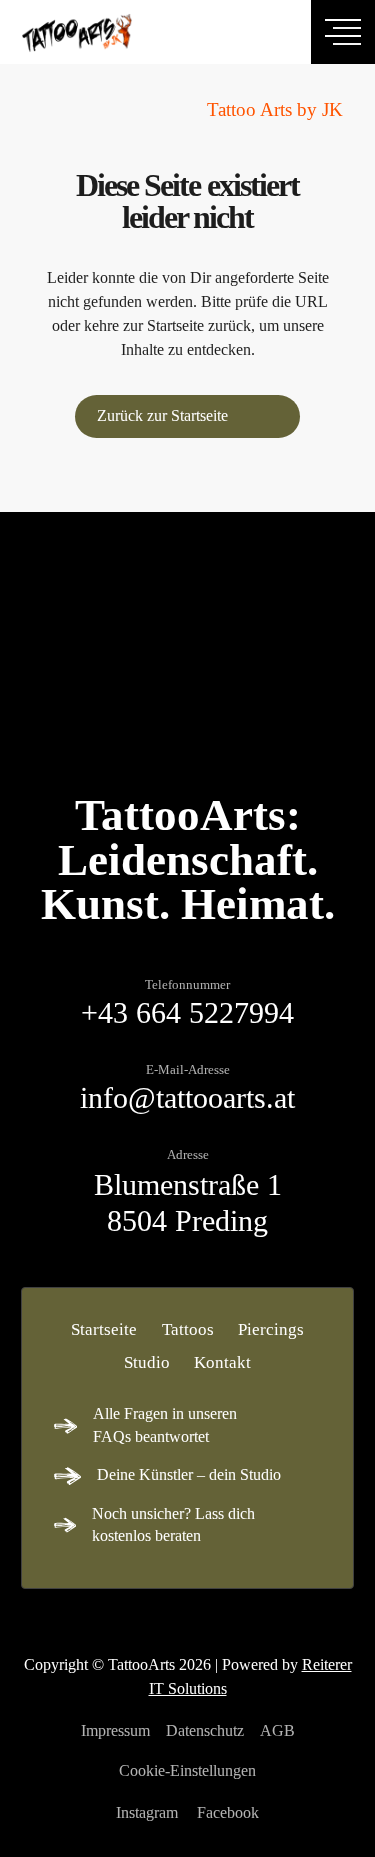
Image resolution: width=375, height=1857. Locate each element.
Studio (147, 1362)
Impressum (115, 1730)
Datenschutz (205, 1730)
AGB (277, 1730)
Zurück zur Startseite (162, 415)
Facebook (228, 1812)
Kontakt (222, 1362)
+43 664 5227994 (187, 1013)
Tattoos (188, 1329)
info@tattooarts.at (187, 1098)
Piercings (271, 1329)
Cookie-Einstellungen (187, 1770)
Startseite (104, 1329)
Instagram (147, 1812)
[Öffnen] (343, 32)
